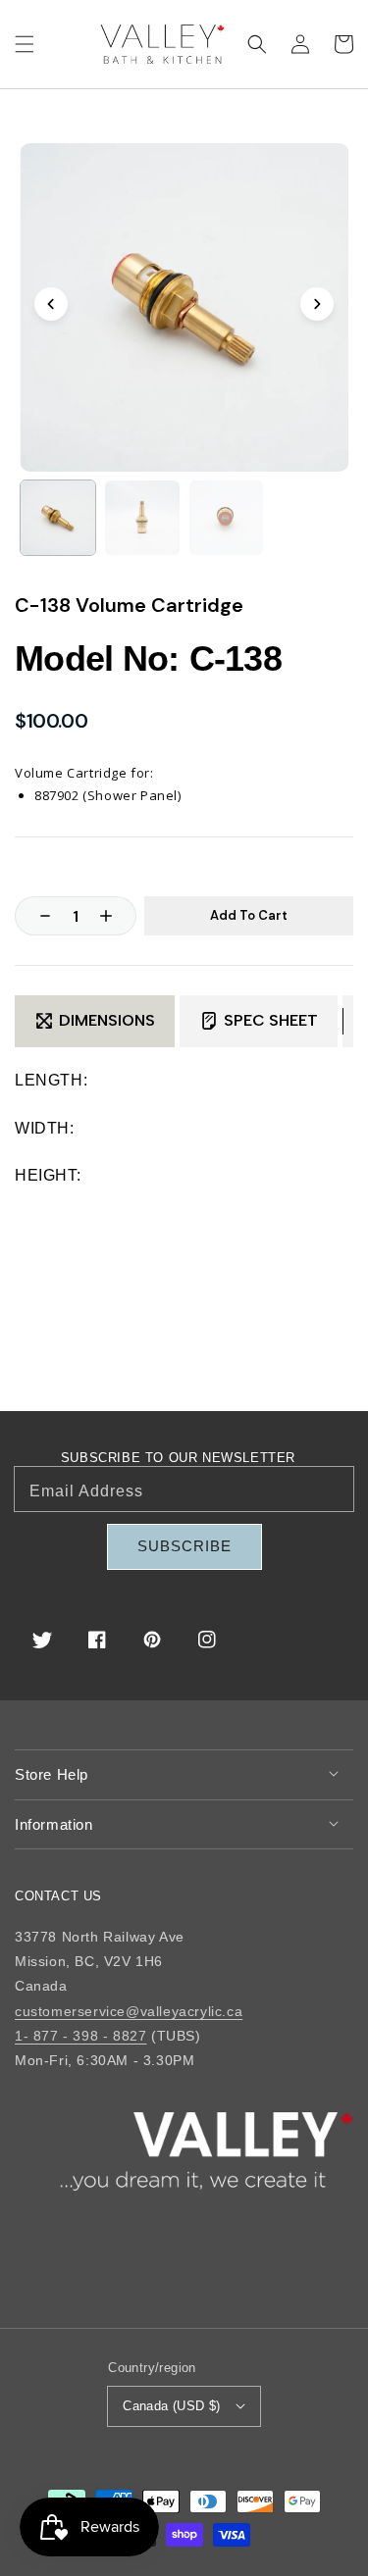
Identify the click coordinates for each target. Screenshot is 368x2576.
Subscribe (184, 1546)
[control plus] (116, 916)
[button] (25, 44)
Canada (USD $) (172, 2406)
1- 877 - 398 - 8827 (80, 2036)
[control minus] (35, 916)
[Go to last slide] (51, 304)
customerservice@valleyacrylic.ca (129, 2011)
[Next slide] (317, 304)
